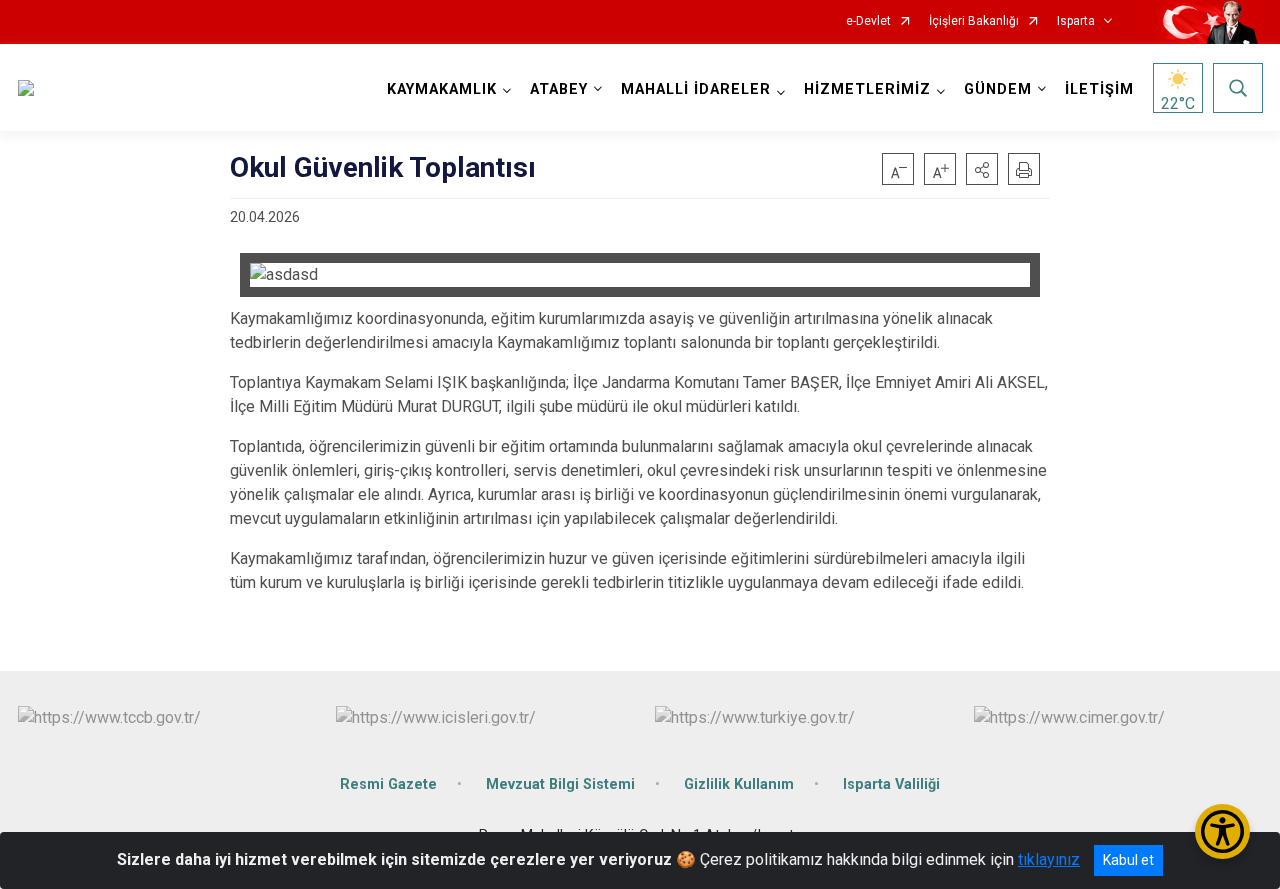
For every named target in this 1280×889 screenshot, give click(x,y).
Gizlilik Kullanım (739, 784)
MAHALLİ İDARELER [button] (696, 89)
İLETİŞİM (1099, 89)
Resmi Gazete (388, 784)
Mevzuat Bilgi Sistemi (560, 784)
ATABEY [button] (559, 89)
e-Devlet (868, 21)
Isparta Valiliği (891, 784)
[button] (982, 169)
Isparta (1076, 21)
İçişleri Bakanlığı (974, 21)
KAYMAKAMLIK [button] (442, 89)
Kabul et (1128, 860)
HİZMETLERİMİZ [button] (867, 89)
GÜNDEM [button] (998, 89)
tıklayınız (1049, 859)
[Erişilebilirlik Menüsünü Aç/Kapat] (1222, 831)
